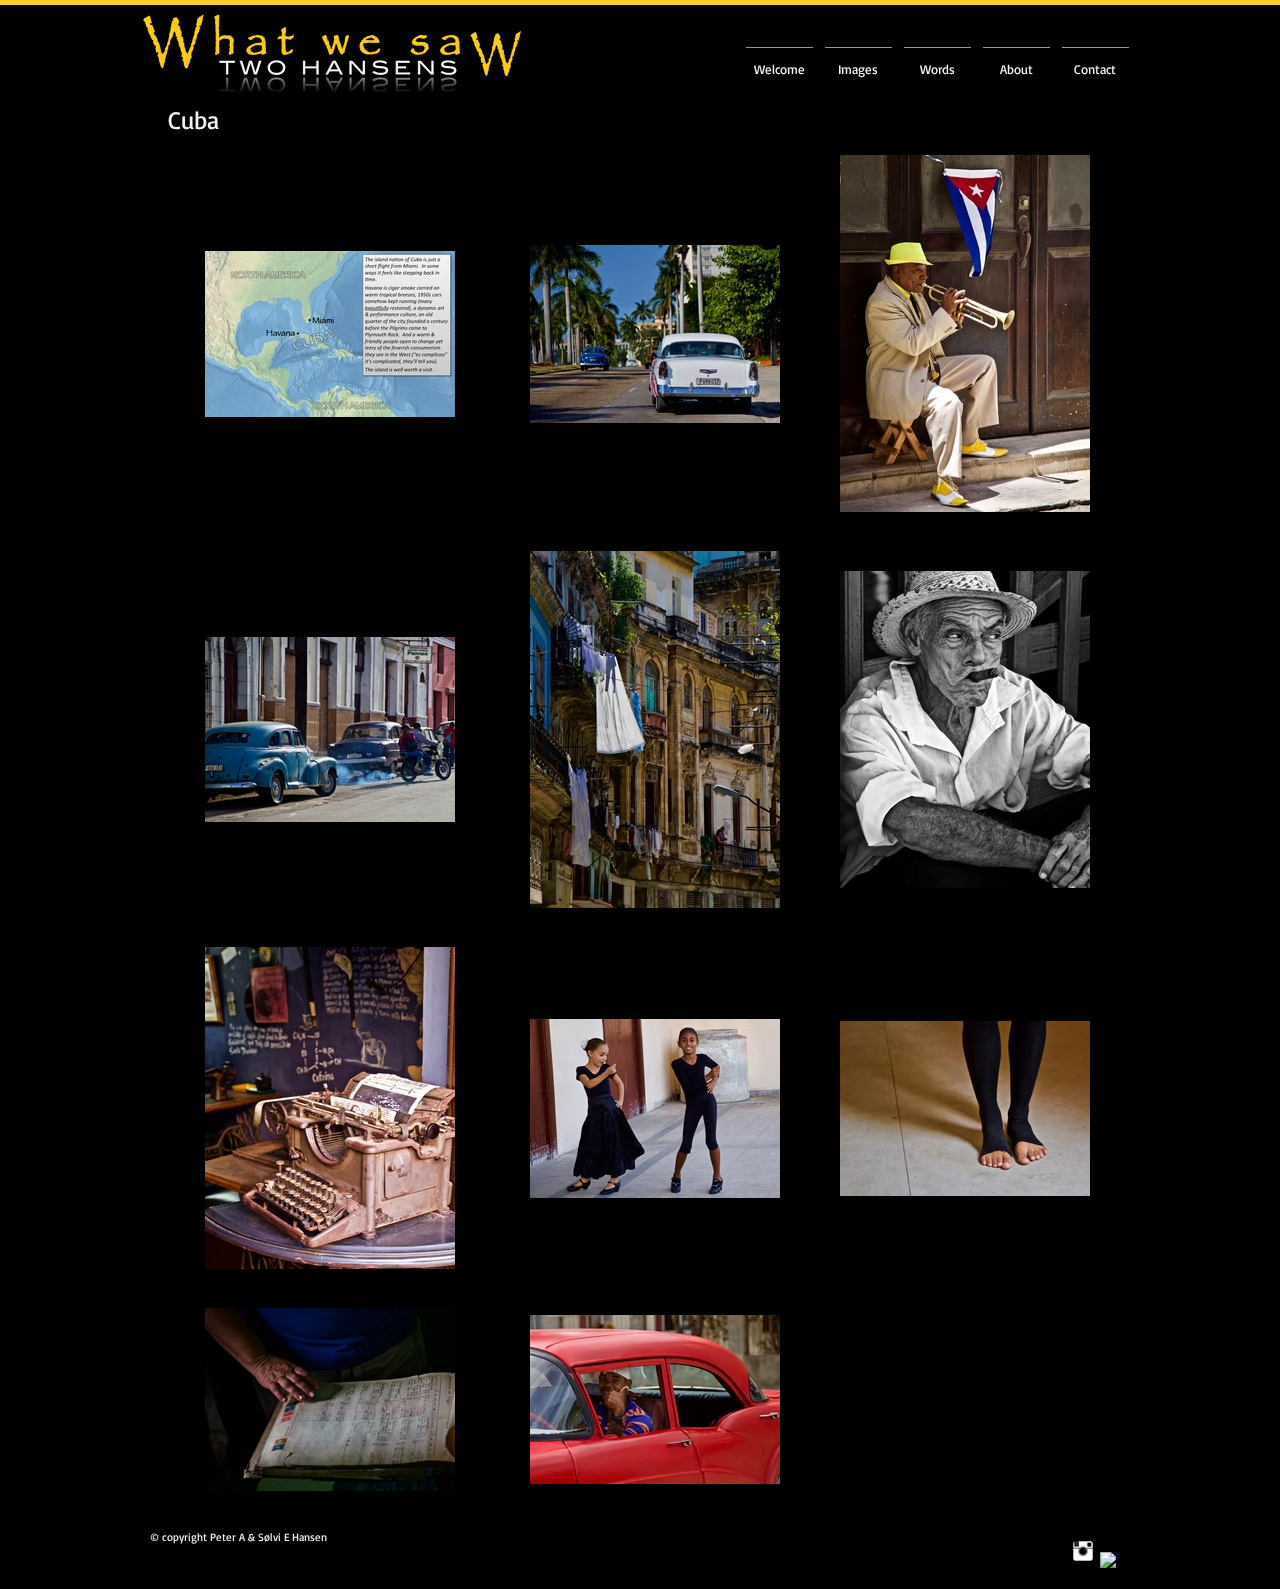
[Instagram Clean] (1083, 1551)
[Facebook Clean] (1110, 1562)
